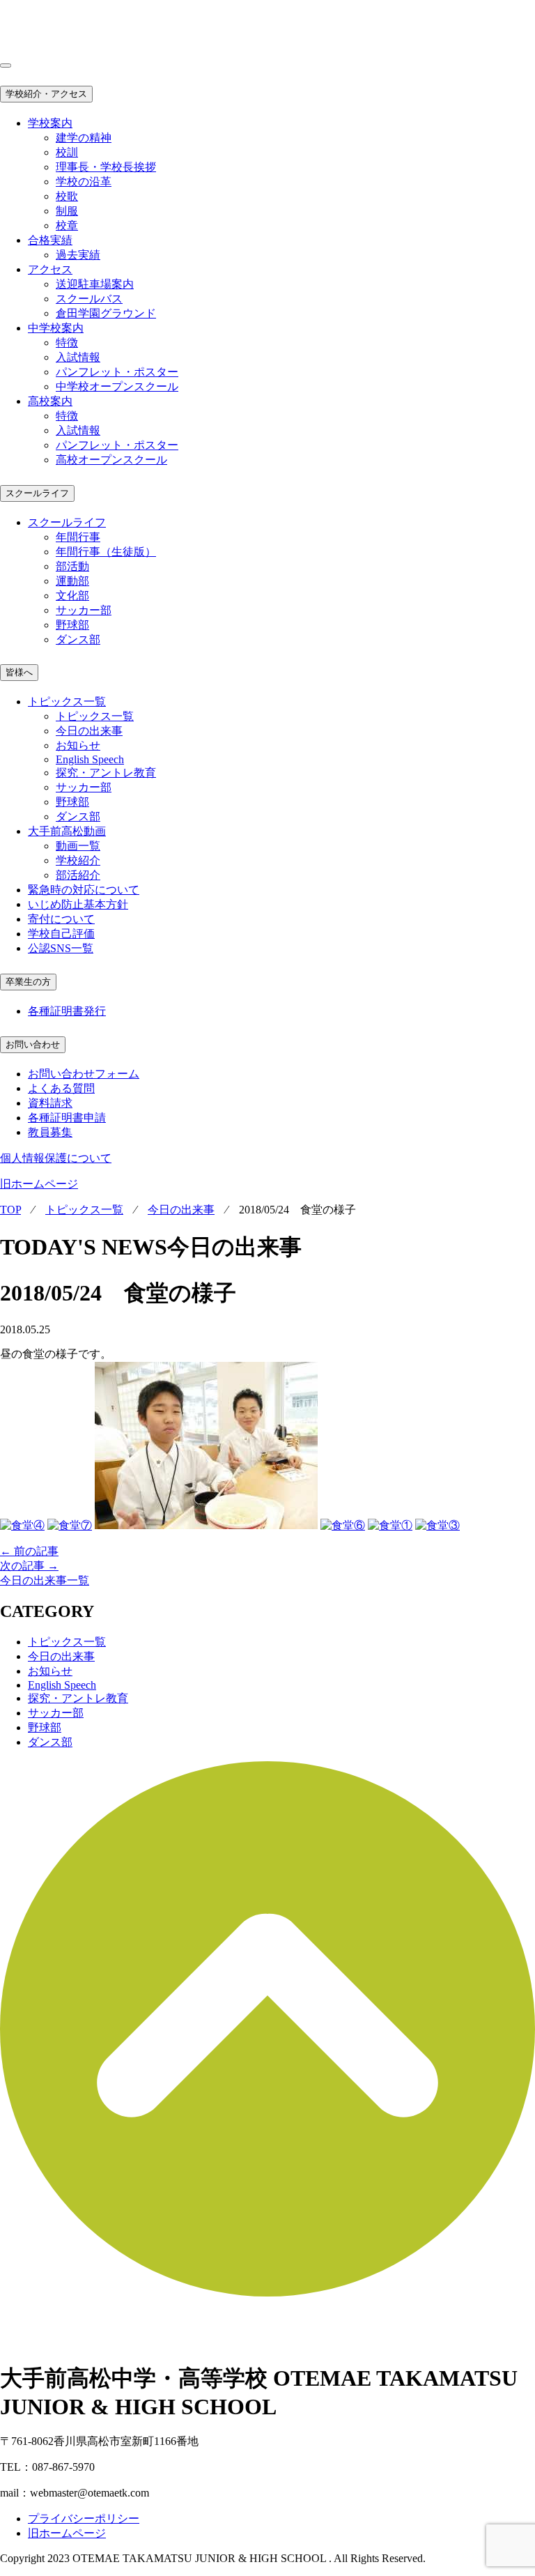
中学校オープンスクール (117, 386)
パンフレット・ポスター (117, 372)
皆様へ (19, 672)
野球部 (72, 625)
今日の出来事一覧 (45, 1580)
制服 (67, 211)
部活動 (72, 566)
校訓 (67, 152)
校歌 (67, 196)
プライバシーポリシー (84, 2518)
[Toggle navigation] (6, 66)
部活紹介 (78, 875)
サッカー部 (84, 610)
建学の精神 (84, 138)
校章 (67, 225)
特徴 (67, 343)
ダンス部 (78, 639)
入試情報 (78, 357)
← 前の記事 (29, 1551)
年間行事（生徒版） (106, 552)
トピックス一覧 (95, 716)
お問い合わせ (33, 1044)
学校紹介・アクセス (46, 94)
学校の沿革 (84, 182)
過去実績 (78, 255)
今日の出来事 (89, 731)
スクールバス (89, 299)
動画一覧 (78, 846)
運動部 (72, 581)
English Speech (90, 759)
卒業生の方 (28, 982)
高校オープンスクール (111, 460)
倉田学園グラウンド (106, 313)
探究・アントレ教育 (106, 773)
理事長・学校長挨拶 (106, 167)
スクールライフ (37, 493)
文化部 (72, 596)
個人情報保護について (56, 1158)
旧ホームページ (39, 1184)
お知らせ (78, 745)
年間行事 (78, 537)
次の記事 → (29, 1566)
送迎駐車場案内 (95, 284)
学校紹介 (78, 860)
